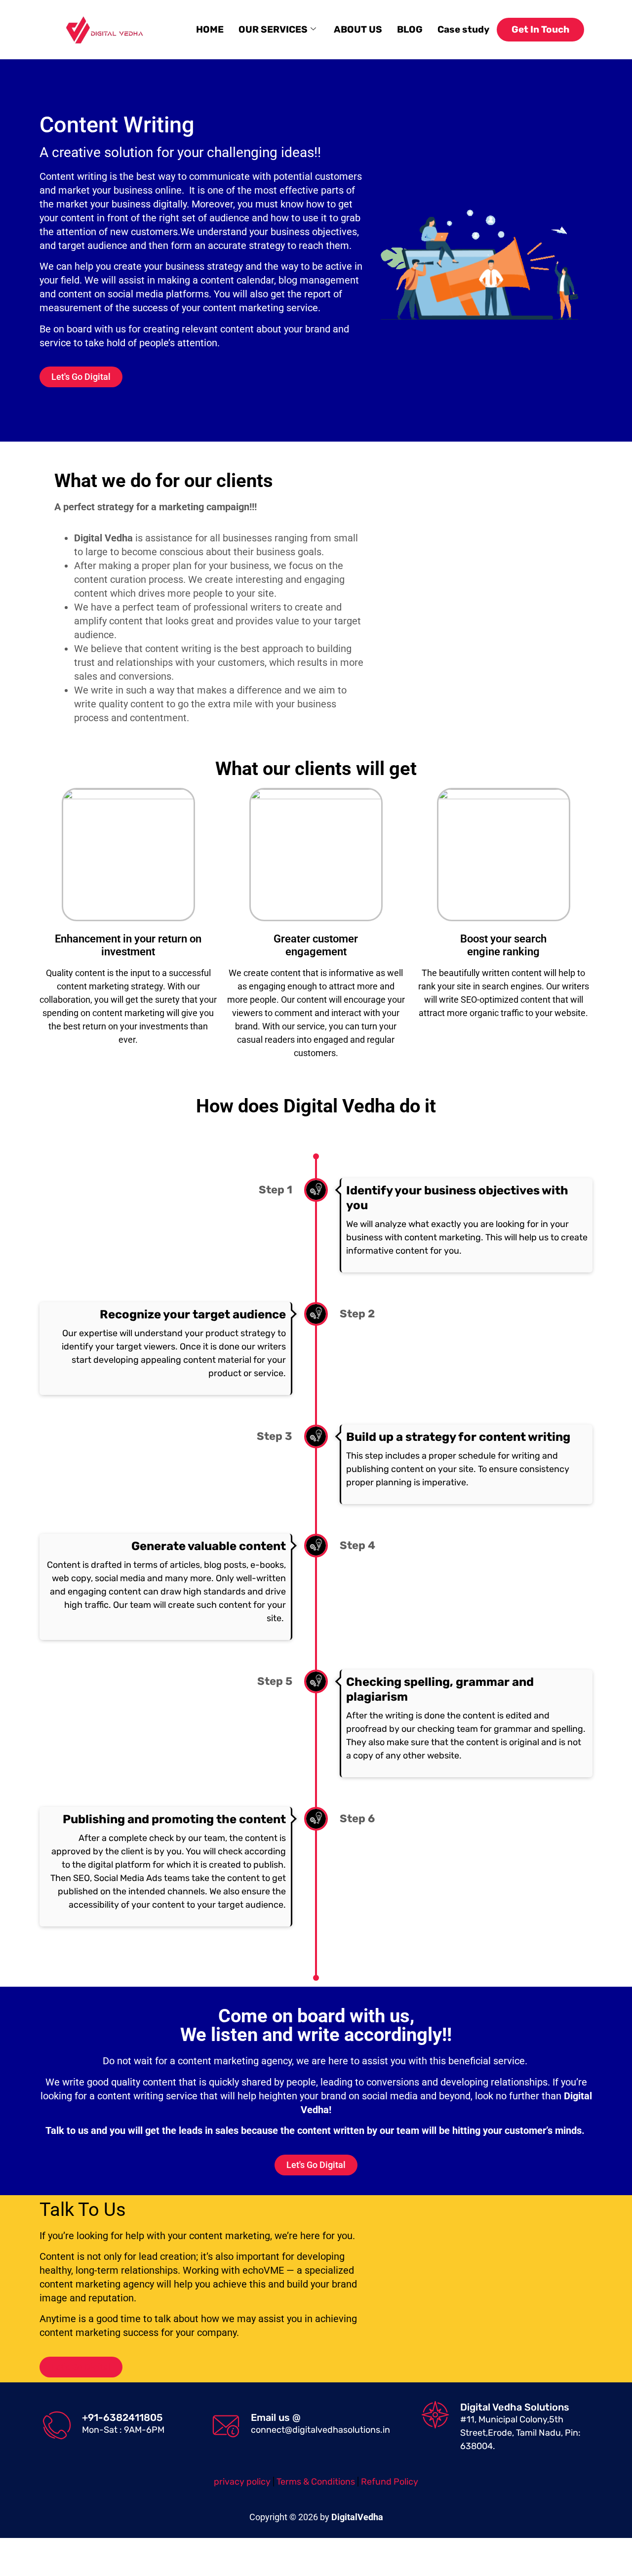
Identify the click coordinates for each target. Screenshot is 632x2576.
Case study (463, 29)
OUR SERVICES (273, 29)
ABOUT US (358, 29)
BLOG (410, 29)
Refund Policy (390, 2482)
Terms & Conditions (317, 2482)
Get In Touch (540, 29)
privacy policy (242, 2482)
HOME (210, 29)
